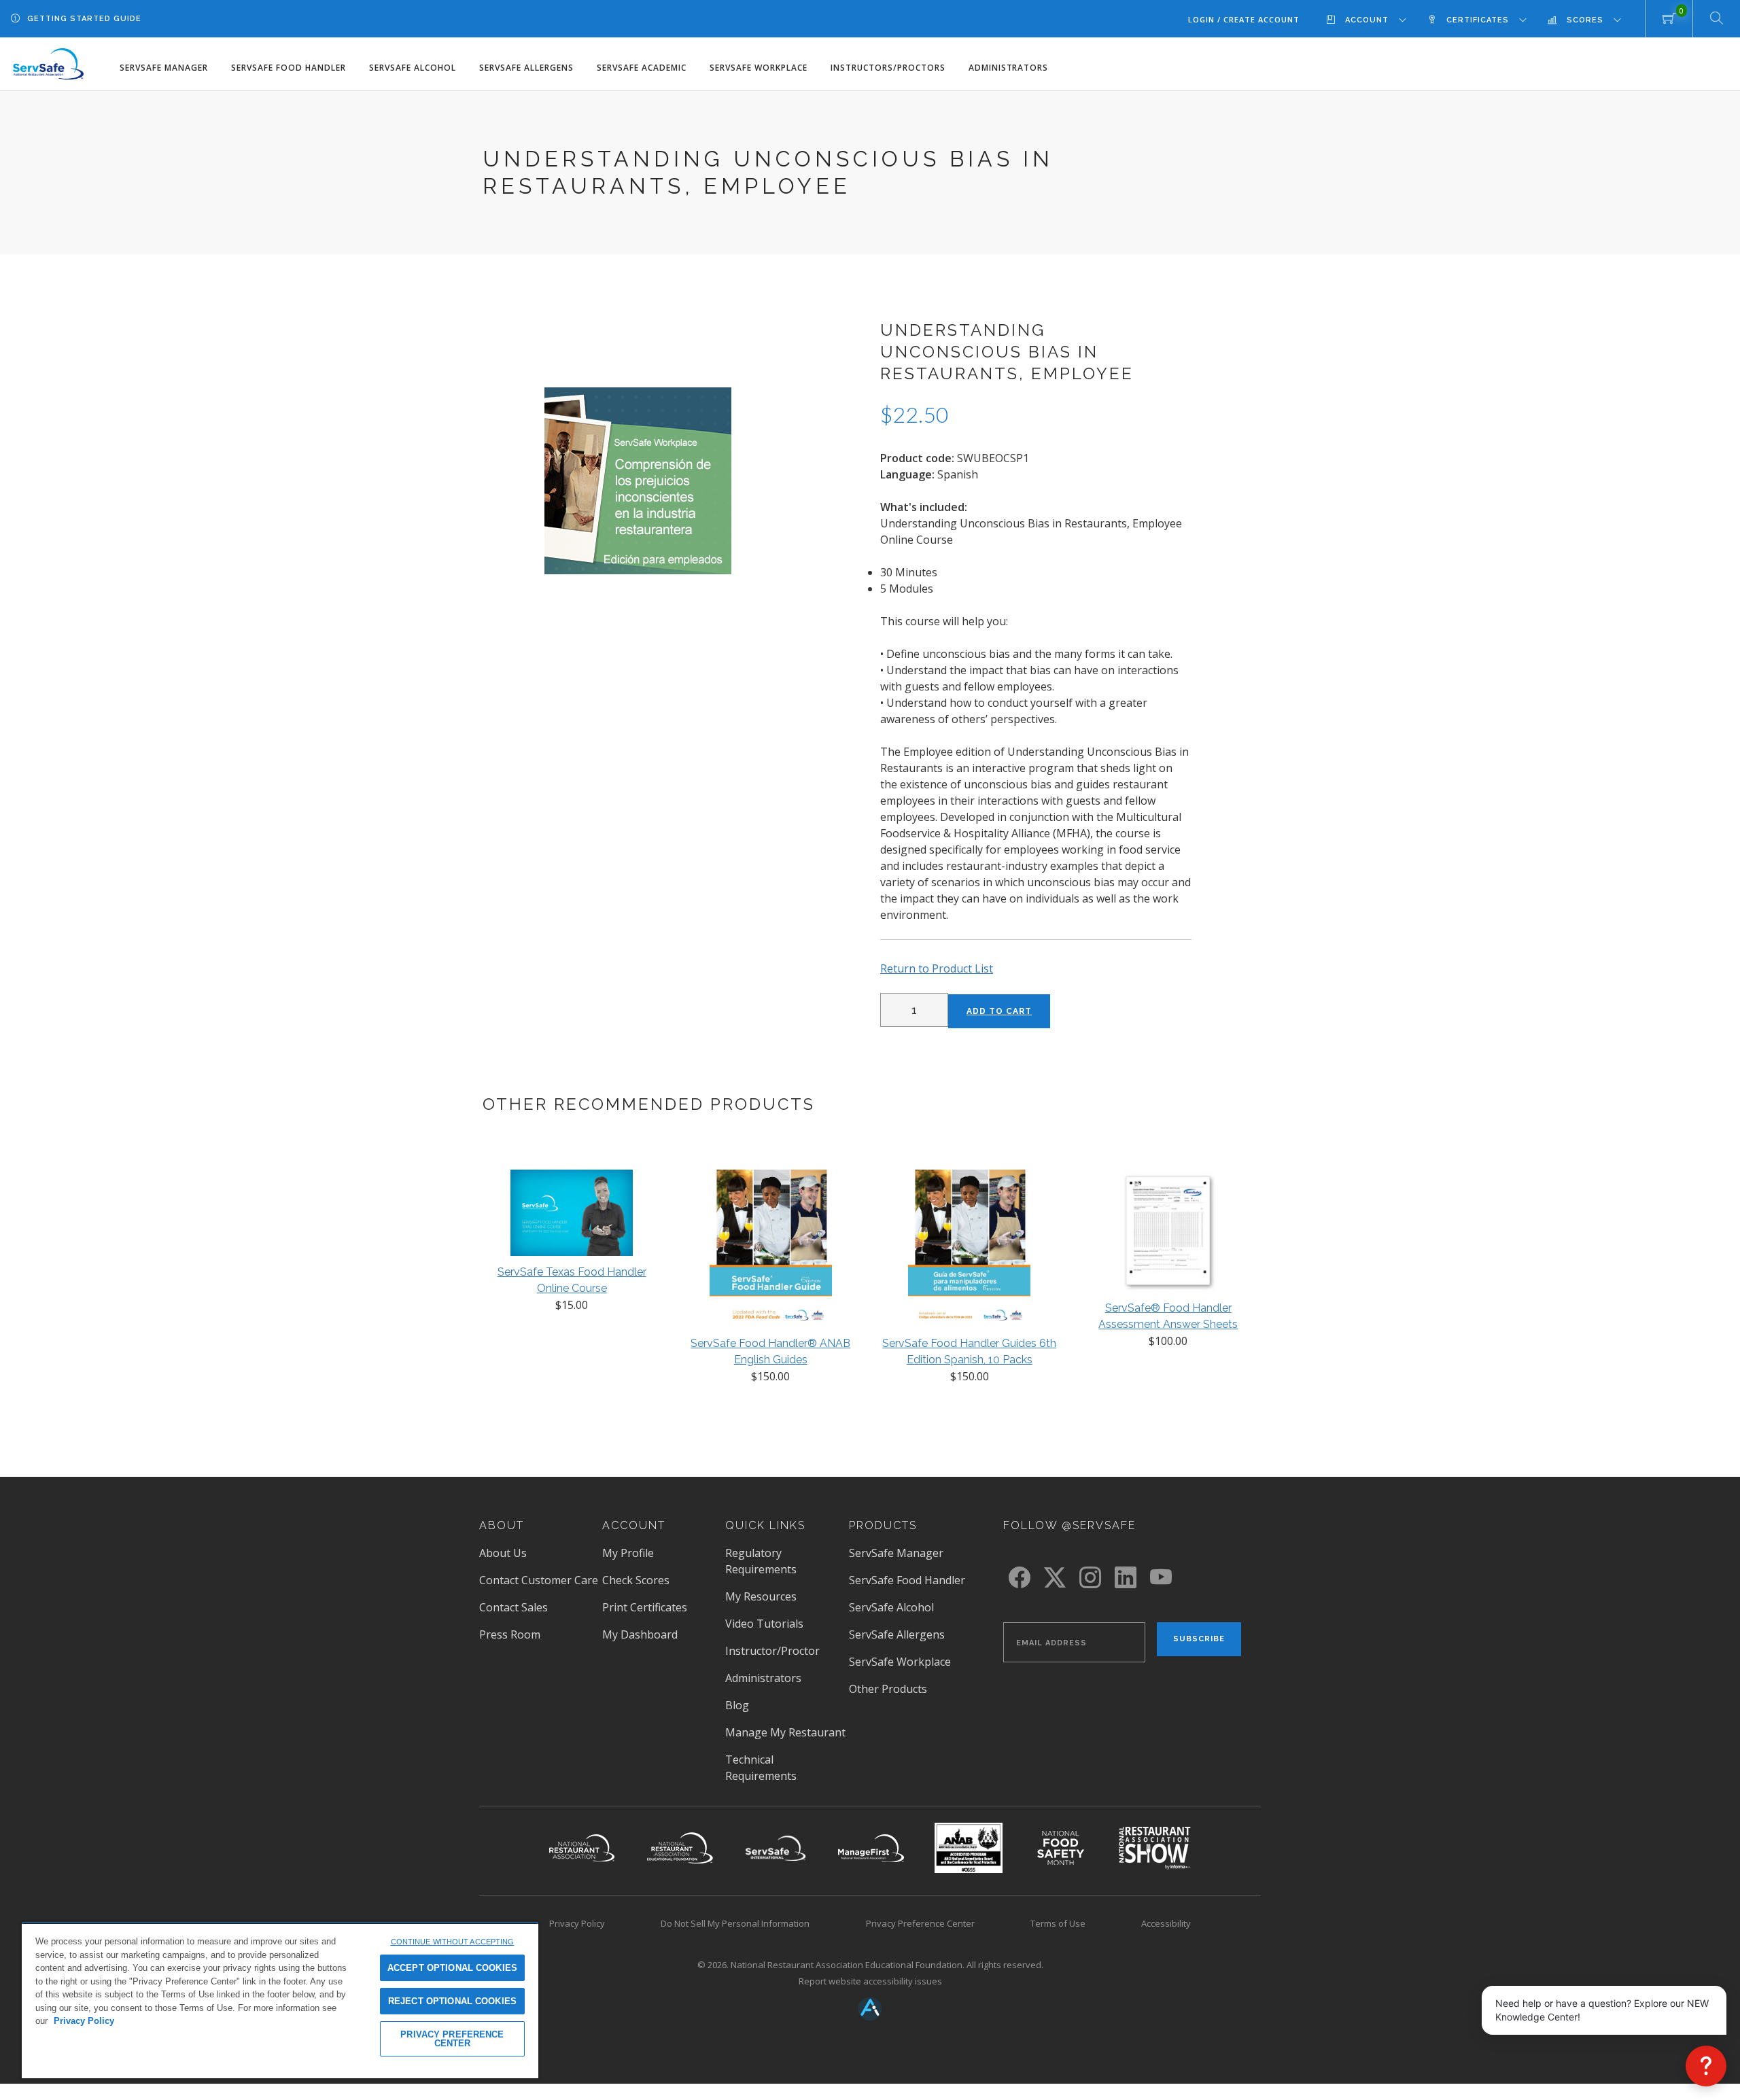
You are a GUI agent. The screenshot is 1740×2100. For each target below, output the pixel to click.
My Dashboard (640, 1634)
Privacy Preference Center (920, 1923)
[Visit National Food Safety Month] (1060, 1848)
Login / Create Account (1244, 19)
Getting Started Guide (84, 19)
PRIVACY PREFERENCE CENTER (452, 2039)
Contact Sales (514, 1607)
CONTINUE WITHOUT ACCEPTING (453, 1942)
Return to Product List (937, 968)
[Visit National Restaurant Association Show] (1155, 1848)
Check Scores (636, 1580)
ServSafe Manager (164, 68)
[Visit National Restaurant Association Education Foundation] (680, 1848)
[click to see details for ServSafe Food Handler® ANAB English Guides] (771, 1251)
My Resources (761, 1596)
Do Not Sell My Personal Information (735, 1923)
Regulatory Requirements (761, 1561)
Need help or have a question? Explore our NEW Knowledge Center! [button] (1602, 2010)
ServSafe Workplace (759, 68)
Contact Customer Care (539, 1580)
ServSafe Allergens (526, 68)
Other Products (888, 1689)
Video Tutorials (764, 1624)
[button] (1706, 2066)
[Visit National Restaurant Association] (582, 1848)
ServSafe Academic (642, 68)
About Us (503, 1553)
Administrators (1009, 68)
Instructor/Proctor (772, 1651)
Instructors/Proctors (888, 68)
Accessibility (1166, 1923)
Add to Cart (999, 1011)
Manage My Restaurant (785, 1732)
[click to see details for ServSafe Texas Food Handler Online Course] (572, 1216)
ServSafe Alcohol (413, 68)
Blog (737, 1705)
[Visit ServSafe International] (775, 1848)
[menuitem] (1377, 19)
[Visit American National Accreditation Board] (969, 1848)
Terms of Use (1058, 1923)
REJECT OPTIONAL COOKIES (452, 2001)
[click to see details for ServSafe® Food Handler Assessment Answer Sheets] (1168, 1233)
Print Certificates (645, 1607)
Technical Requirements (761, 1768)
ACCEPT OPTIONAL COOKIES (452, 1968)
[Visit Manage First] (871, 1848)
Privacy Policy (577, 1923)
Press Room (510, 1634)
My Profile (628, 1553)
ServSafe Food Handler (289, 68)
